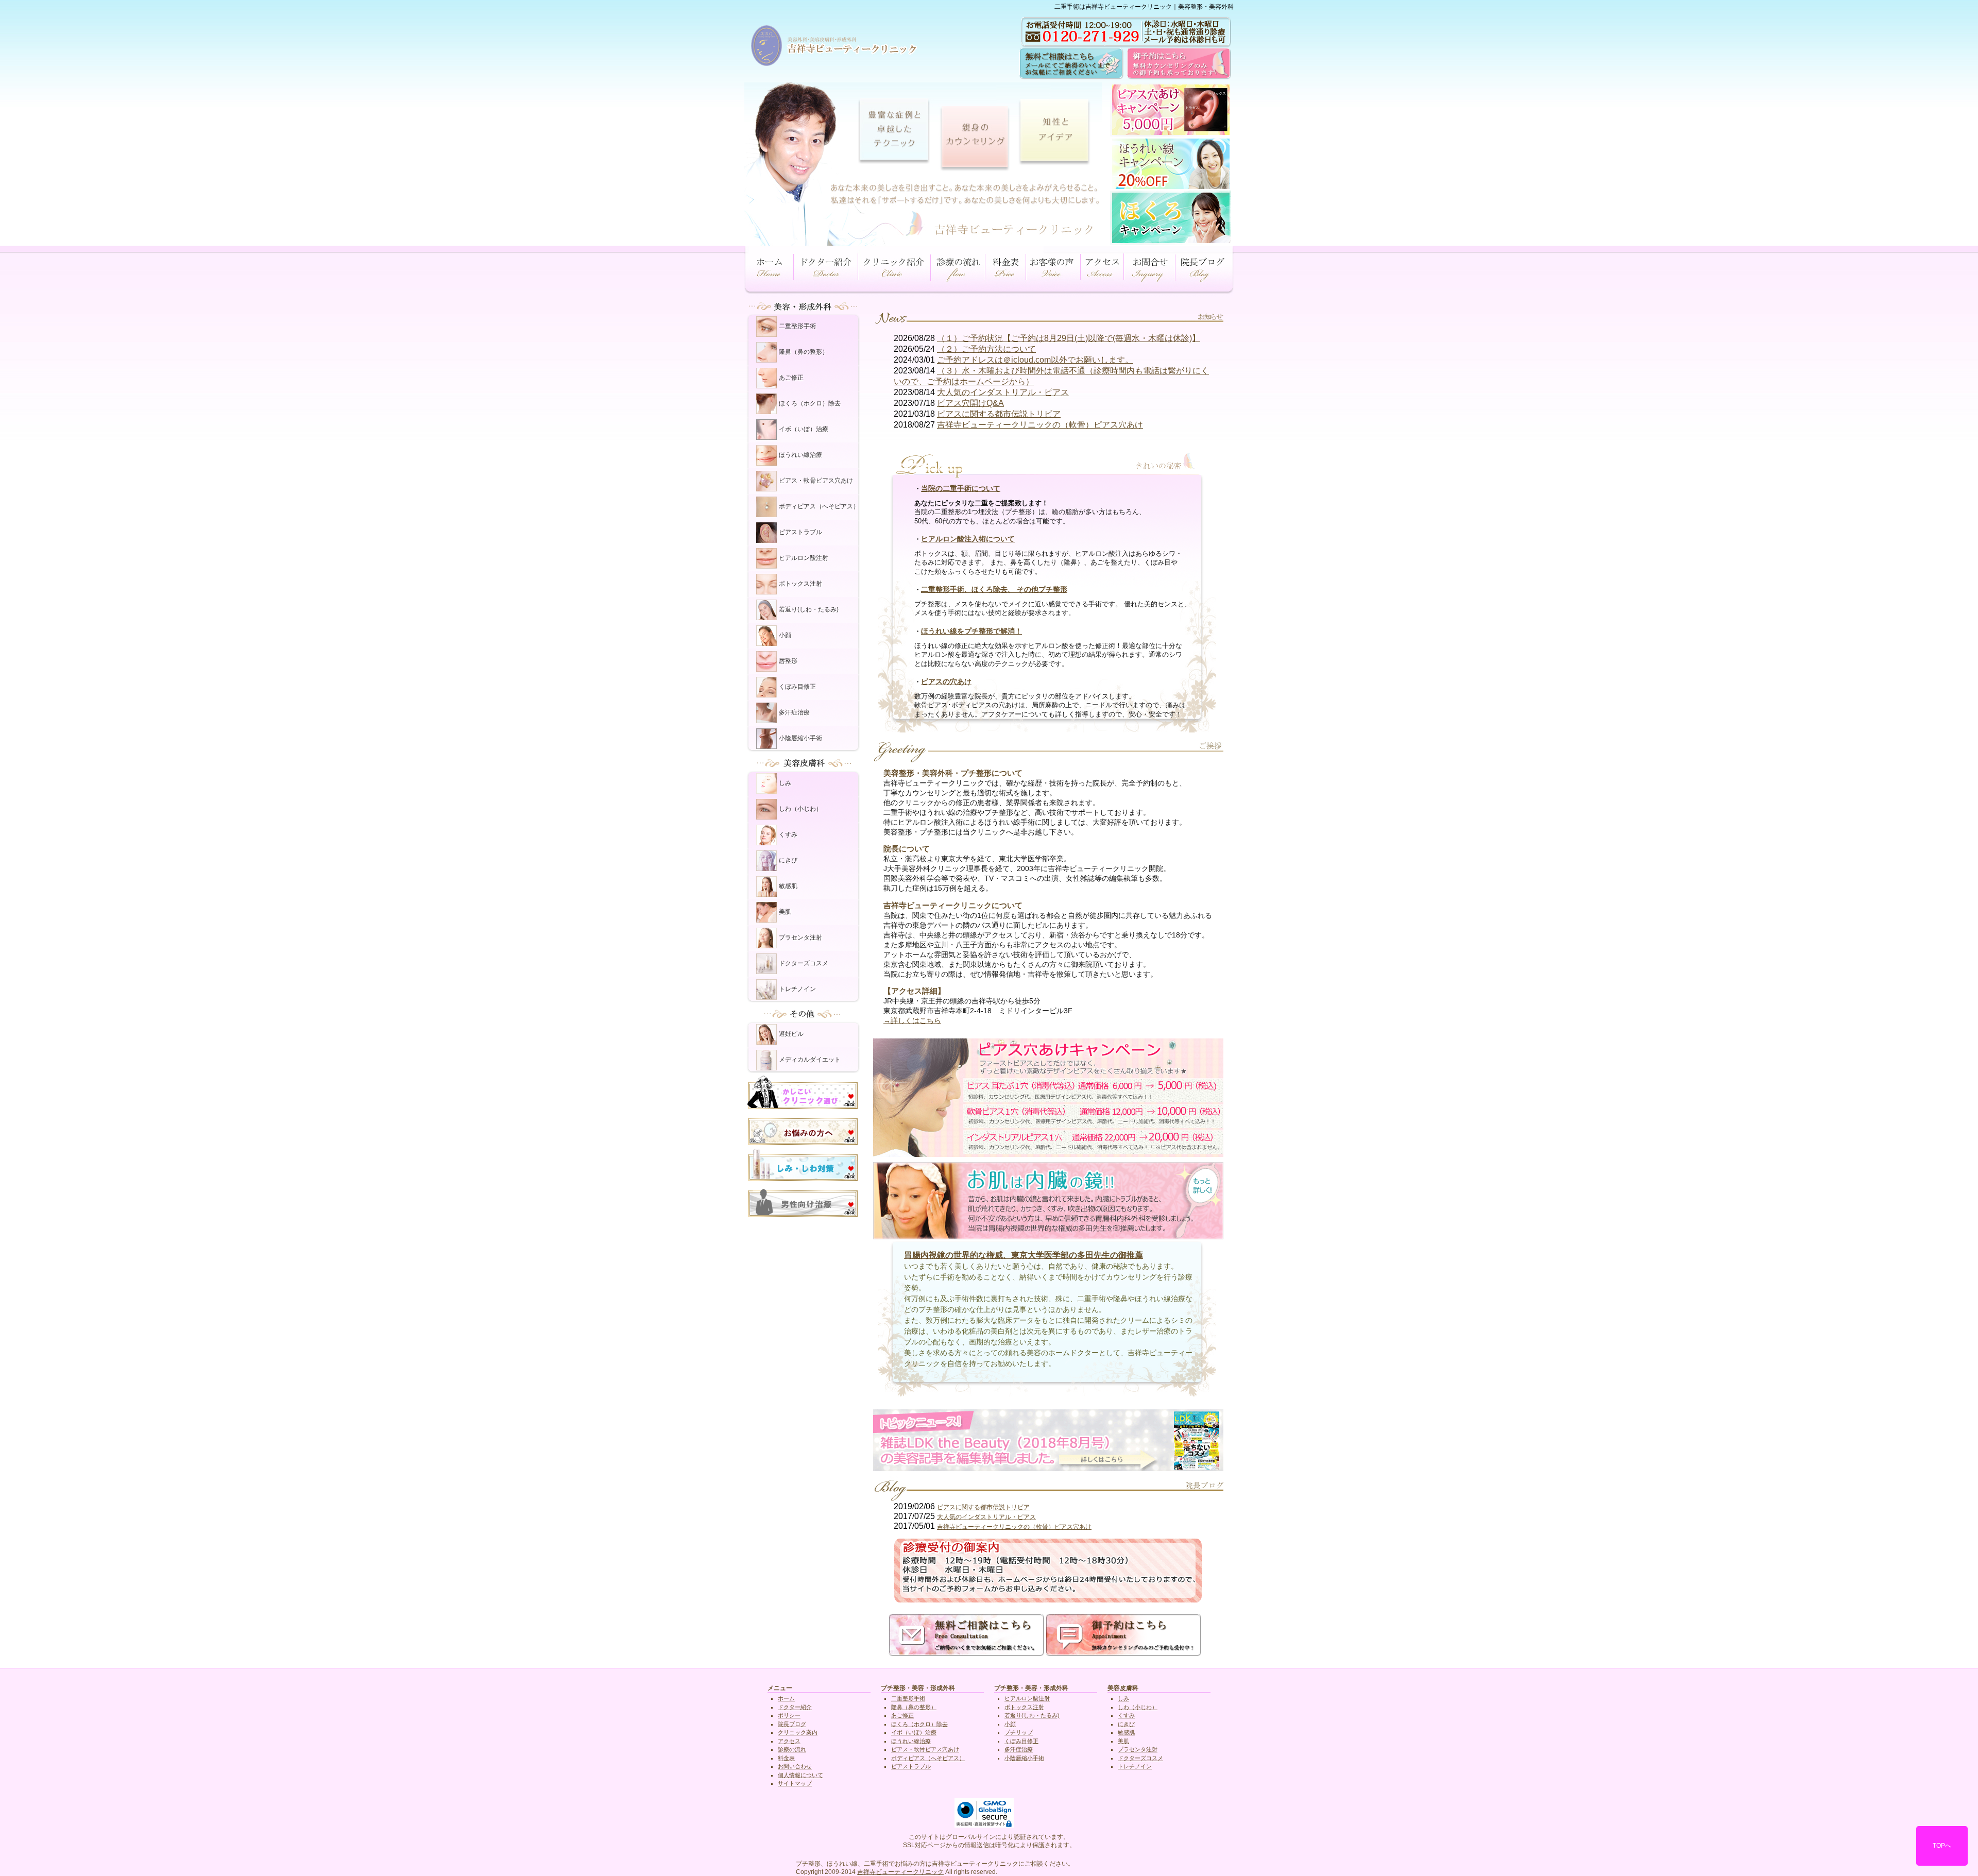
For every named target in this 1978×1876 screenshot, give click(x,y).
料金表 (786, 1758)
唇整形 (788, 661)
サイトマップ (795, 1783)
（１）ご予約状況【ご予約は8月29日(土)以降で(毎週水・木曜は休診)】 (1069, 338)
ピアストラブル (800, 532)
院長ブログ (792, 1724)
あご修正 (791, 378)
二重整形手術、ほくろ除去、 (969, 589)
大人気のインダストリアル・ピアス (1003, 392)
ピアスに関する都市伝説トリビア (999, 414)
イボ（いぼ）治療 (804, 429)
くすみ (788, 834)
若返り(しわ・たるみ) (809, 609)
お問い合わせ (795, 1766)
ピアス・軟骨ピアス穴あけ (816, 481)
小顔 (785, 635)
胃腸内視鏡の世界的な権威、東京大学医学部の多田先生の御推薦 (1024, 1255)
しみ (785, 783)
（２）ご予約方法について (986, 349)
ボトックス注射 (800, 584)
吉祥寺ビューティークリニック (900, 1872)
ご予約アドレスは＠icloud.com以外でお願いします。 (1035, 360)
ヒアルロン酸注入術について (968, 539)
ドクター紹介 (795, 1707)
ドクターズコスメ (804, 963)
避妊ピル (791, 1034)
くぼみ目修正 (797, 687)
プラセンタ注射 (800, 937)
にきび (788, 860)
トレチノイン (797, 989)
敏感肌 (788, 886)
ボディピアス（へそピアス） (819, 506)
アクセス (789, 1741)
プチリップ (1019, 1732)
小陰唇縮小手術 (800, 738)
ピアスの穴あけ (946, 681)
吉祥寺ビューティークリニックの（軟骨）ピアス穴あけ (1040, 425)
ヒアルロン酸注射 (804, 558)
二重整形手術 (797, 326)
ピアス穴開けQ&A (970, 403)
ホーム (786, 1698)
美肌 (785, 912)
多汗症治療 (794, 712)
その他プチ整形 (1042, 589)
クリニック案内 (798, 1732)
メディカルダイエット (810, 1060)
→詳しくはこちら (912, 1020)
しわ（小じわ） (800, 809)
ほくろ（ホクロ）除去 (810, 403)
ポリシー (789, 1715)
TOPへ (1942, 1846)
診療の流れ (792, 1749)
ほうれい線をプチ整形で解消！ (971, 631)
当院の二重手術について (961, 488)
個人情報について (800, 1775)
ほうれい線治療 (800, 455)
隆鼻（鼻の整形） (804, 352)
